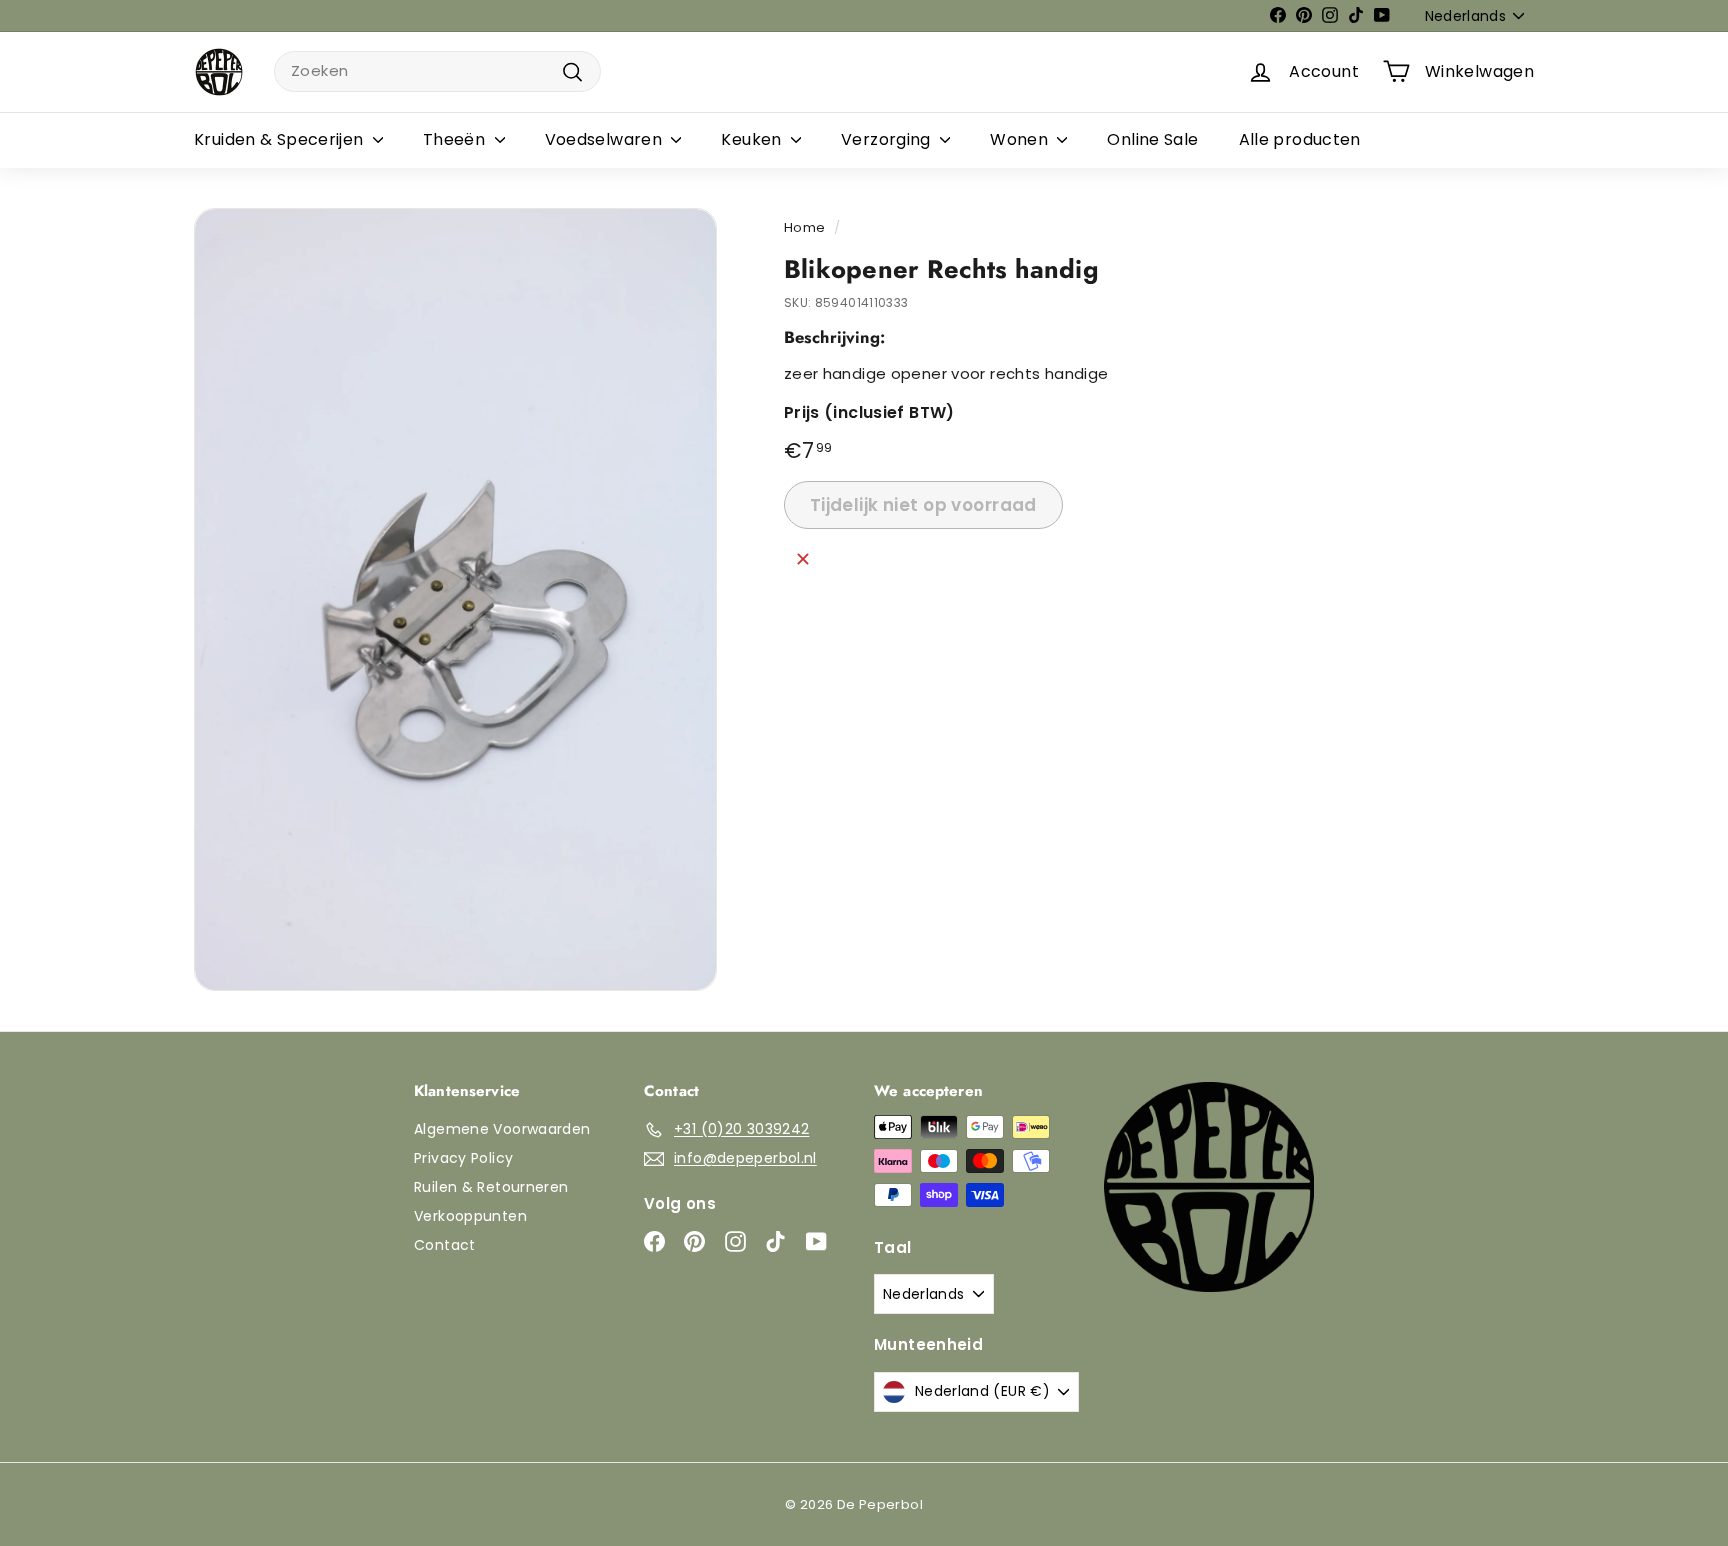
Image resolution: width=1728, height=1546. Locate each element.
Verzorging (888, 139)
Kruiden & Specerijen (281, 139)
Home (805, 227)
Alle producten (1300, 139)
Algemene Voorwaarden (502, 1129)
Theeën (456, 139)
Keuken (753, 139)
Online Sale (1152, 139)
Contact (445, 1245)
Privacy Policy (463, 1158)
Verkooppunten (470, 1216)
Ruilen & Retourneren (491, 1187)
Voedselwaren (606, 139)
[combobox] (437, 71)
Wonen (1021, 139)
